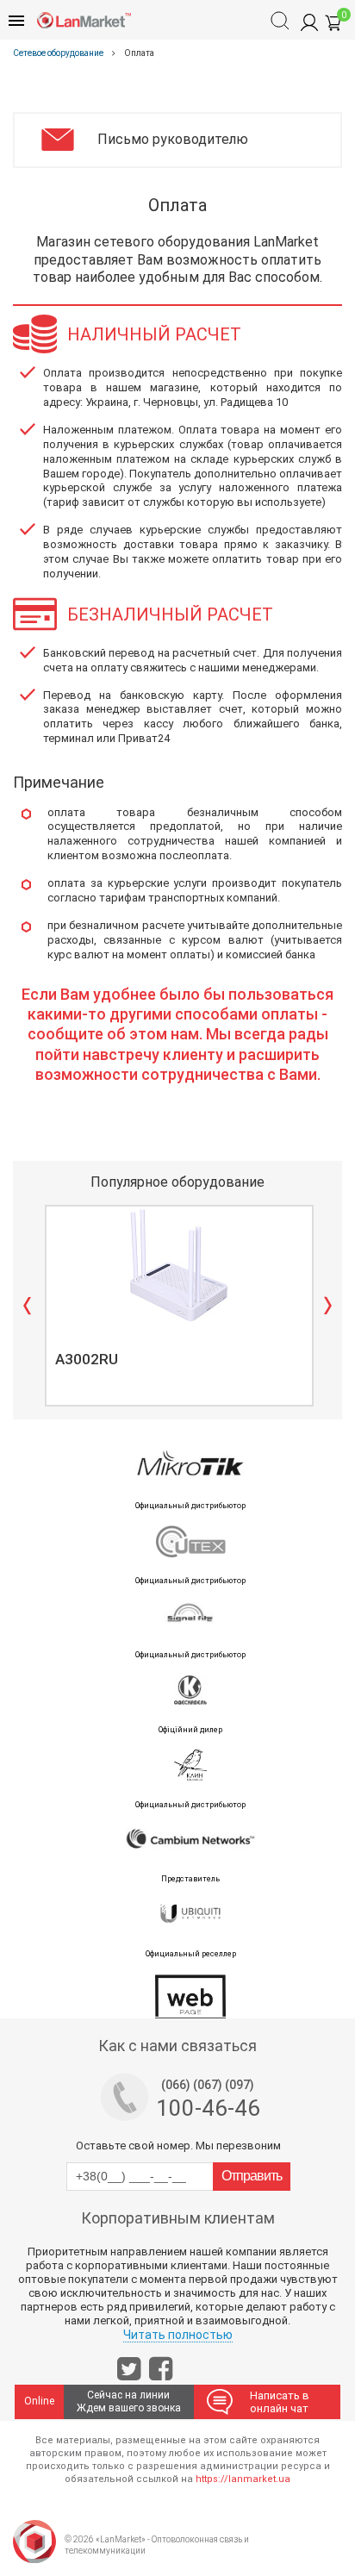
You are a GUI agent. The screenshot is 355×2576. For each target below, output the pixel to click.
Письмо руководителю (173, 139)
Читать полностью (178, 2335)
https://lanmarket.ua (243, 2479)
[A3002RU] (179, 1265)
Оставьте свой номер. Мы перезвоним (178, 2146)
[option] (177, 1306)
